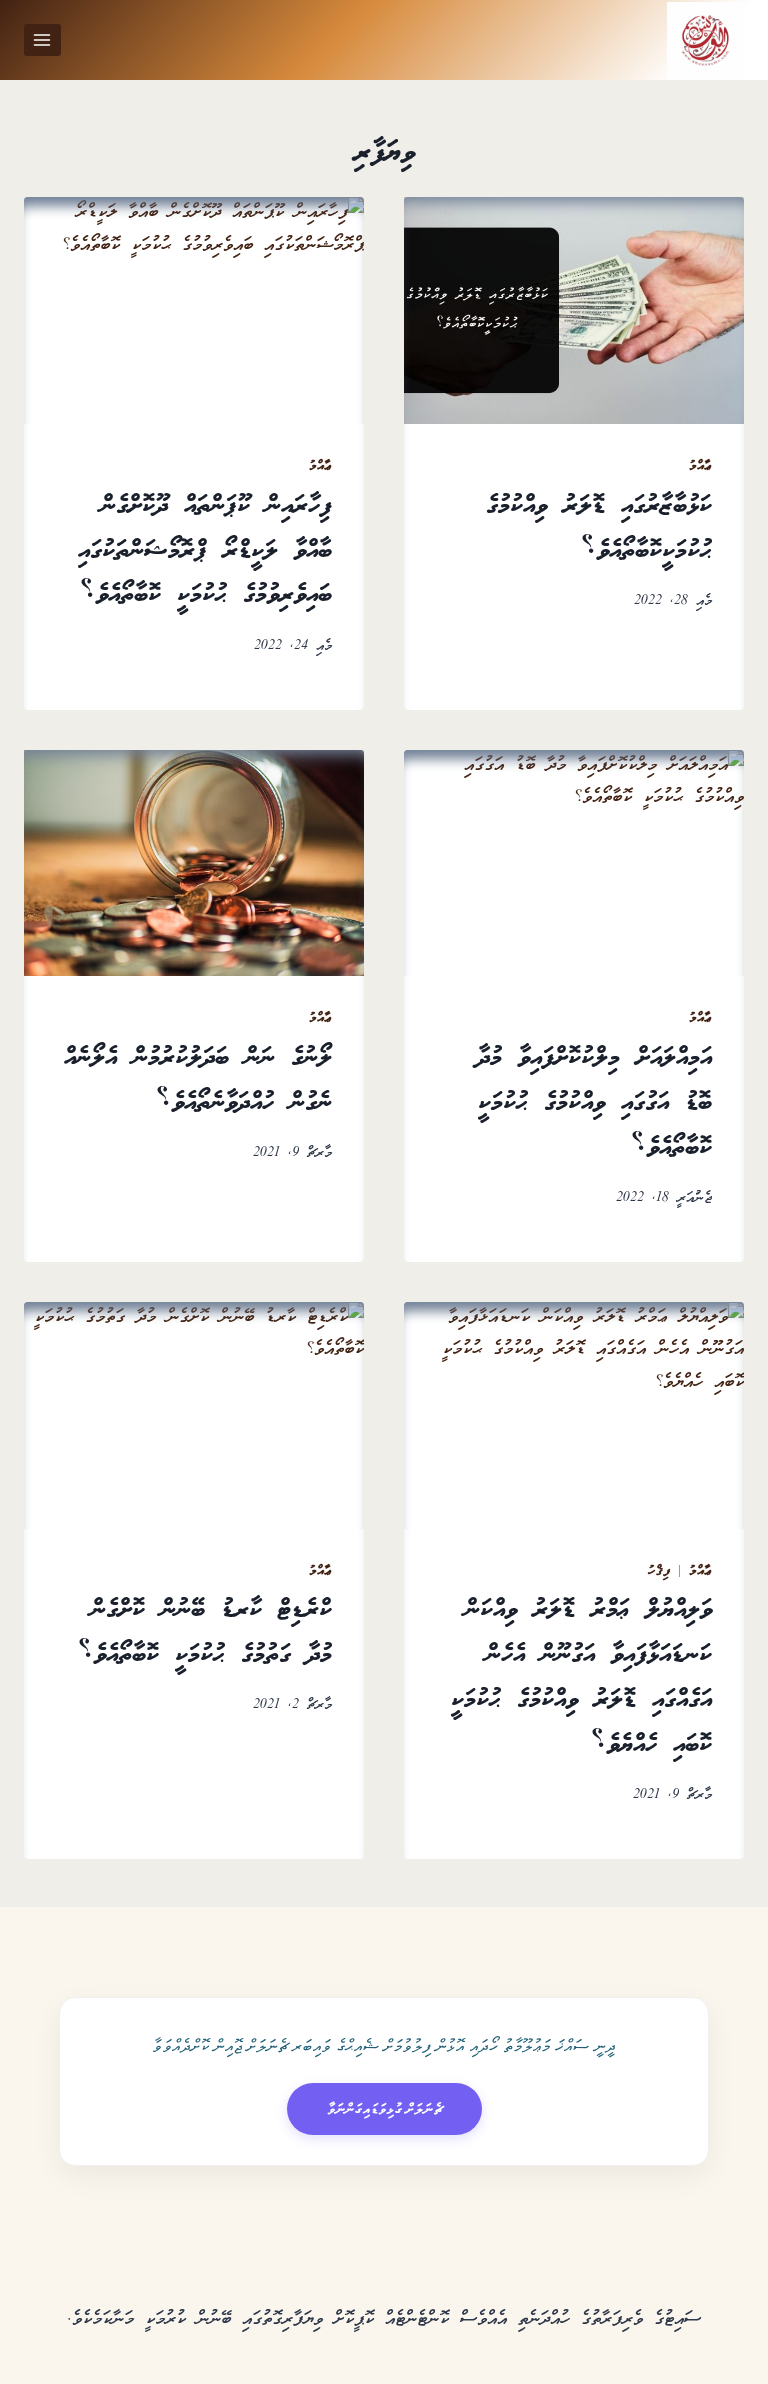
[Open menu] (42, 39)
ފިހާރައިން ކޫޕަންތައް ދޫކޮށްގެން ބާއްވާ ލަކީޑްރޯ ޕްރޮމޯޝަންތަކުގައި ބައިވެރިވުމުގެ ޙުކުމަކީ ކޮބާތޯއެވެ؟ (205, 551)
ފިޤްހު (659, 1571)
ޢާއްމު (700, 466)
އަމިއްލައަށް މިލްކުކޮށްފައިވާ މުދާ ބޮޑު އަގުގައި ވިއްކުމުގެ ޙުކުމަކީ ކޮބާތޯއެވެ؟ (594, 1103)
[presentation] (574, 310)
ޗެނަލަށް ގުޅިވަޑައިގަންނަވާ (384, 2108)
